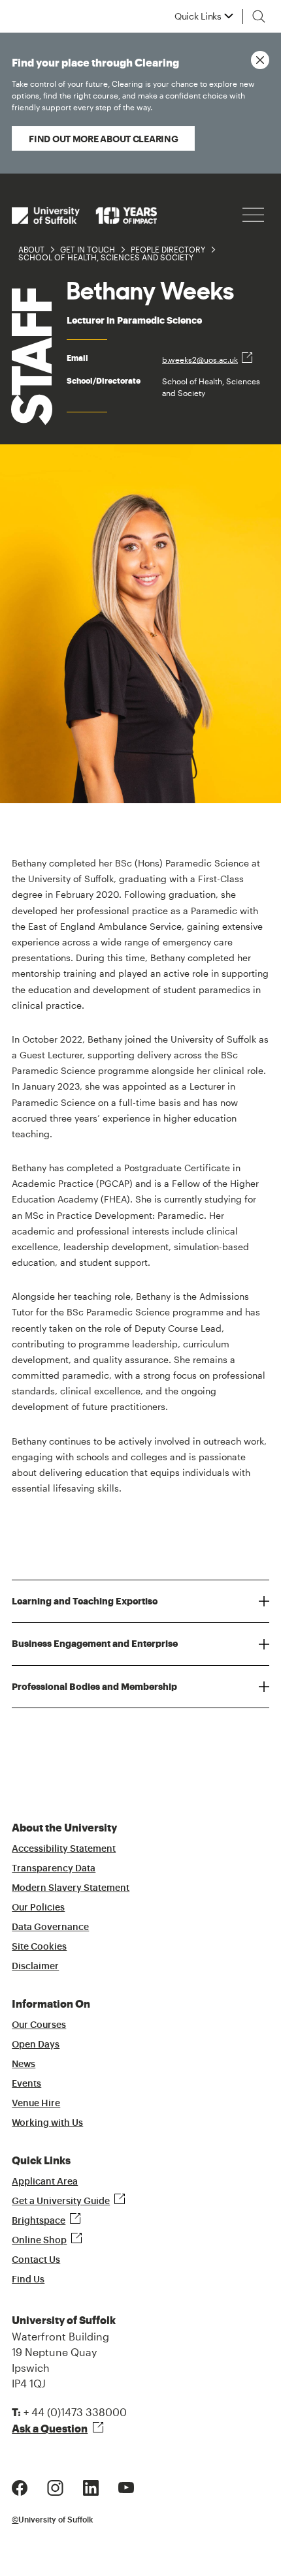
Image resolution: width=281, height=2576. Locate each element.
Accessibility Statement (64, 1849)
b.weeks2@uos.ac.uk (200, 360)
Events (26, 2084)
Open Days (36, 2045)
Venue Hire (36, 2104)
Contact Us (36, 2260)
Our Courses (39, 2025)
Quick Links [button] (198, 16)
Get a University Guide (61, 2201)
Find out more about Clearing (103, 139)
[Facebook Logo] (20, 2486)
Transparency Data (54, 1869)
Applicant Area (45, 2182)
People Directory (168, 249)
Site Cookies (39, 1947)
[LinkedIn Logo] (91, 2486)
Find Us (28, 2280)
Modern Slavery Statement (71, 1888)
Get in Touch (88, 249)
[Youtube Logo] (126, 2486)
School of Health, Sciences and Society (106, 257)
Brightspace (39, 2221)
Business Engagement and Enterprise (95, 1644)
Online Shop (39, 2241)
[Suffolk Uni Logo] (84, 215)
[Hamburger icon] (253, 215)
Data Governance (50, 1927)
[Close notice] (260, 60)
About (31, 249)
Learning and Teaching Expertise (85, 1601)
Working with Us (47, 2123)
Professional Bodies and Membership (94, 1687)
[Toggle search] (259, 16)
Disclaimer (35, 1967)
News (24, 2064)
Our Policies (38, 1908)
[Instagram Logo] (55, 2486)
